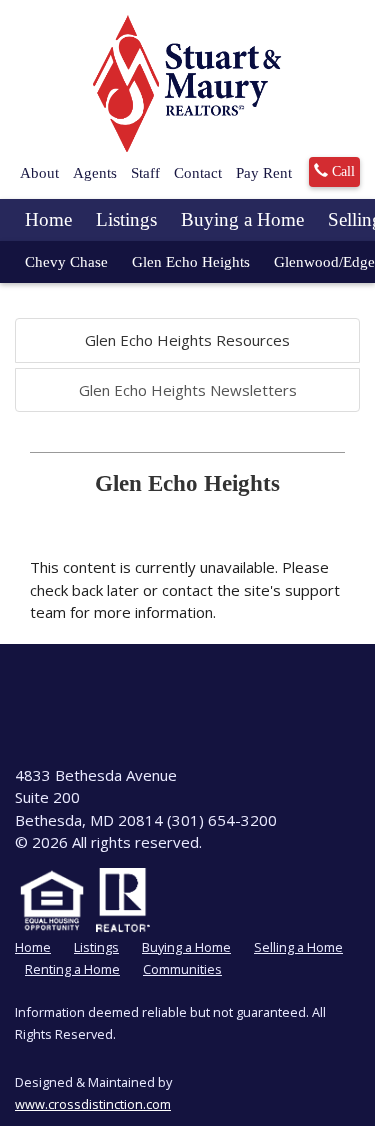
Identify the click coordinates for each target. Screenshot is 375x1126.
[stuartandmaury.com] (188, 83)
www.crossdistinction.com (93, 1104)
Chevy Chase (66, 262)
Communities (182, 969)
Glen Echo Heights (191, 262)
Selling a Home (298, 947)
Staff (145, 173)
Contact (198, 173)
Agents (95, 173)
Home (48, 219)
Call (341, 171)
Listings (126, 219)
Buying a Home (242, 219)
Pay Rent (264, 173)
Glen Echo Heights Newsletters (188, 390)
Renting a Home (72, 969)
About (39, 173)
